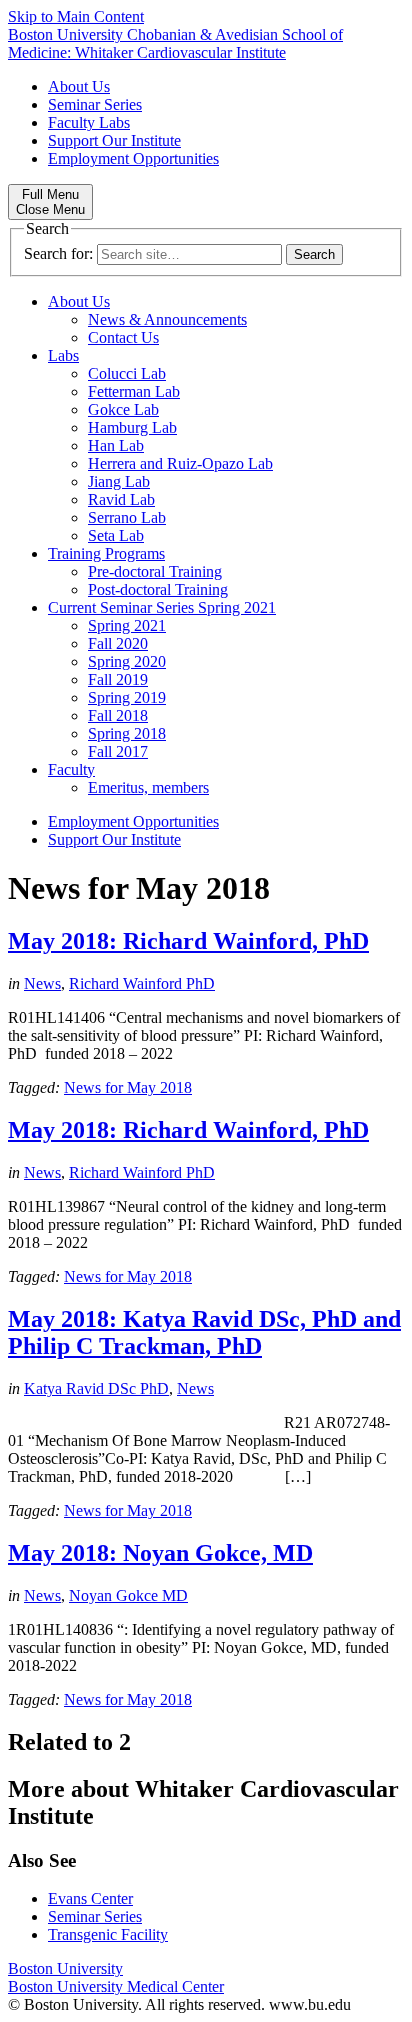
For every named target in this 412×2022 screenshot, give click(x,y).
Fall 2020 (118, 643)
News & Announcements (167, 319)
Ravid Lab (121, 499)
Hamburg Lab (132, 427)
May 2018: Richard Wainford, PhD (188, 941)
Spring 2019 (127, 697)
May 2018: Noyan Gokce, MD (160, 1553)
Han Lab (116, 445)
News (42, 983)
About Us (79, 86)
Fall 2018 (118, 715)
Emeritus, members (148, 787)
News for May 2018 (128, 1087)
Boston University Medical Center (116, 1986)
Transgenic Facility (108, 1934)
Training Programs (106, 553)
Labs (63, 355)
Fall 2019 (118, 679)
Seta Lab (116, 535)
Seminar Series (95, 104)
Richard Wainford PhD (142, 983)
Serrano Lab (127, 517)
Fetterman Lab (134, 391)
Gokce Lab (123, 409)
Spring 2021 (127, 625)
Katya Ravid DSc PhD (96, 1388)
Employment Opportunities (133, 158)
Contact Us (123, 337)
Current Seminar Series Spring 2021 (162, 607)
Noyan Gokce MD (128, 1595)
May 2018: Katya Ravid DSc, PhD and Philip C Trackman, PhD (204, 1332)
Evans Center (90, 1898)
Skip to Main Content (76, 16)
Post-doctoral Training (158, 589)
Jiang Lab (119, 481)
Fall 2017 (118, 751)
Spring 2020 (127, 661)
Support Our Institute (114, 140)
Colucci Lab (127, 373)
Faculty (71, 769)
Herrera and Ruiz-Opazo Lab (180, 463)
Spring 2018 (127, 733)
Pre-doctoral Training (155, 571)
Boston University (65, 1968)
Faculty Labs (89, 122)
